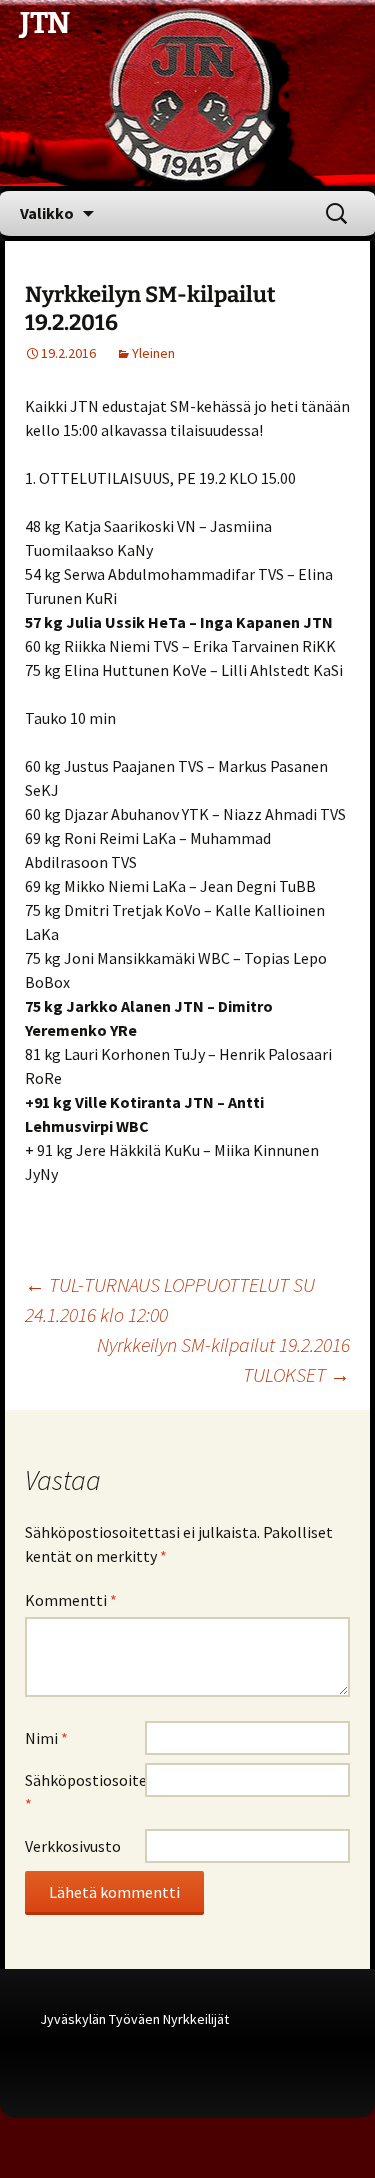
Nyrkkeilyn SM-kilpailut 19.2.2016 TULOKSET (223, 1359)
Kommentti (71, 1600)
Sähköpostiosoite (85, 1792)
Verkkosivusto (73, 1846)
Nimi (46, 1738)
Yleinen (153, 353)
